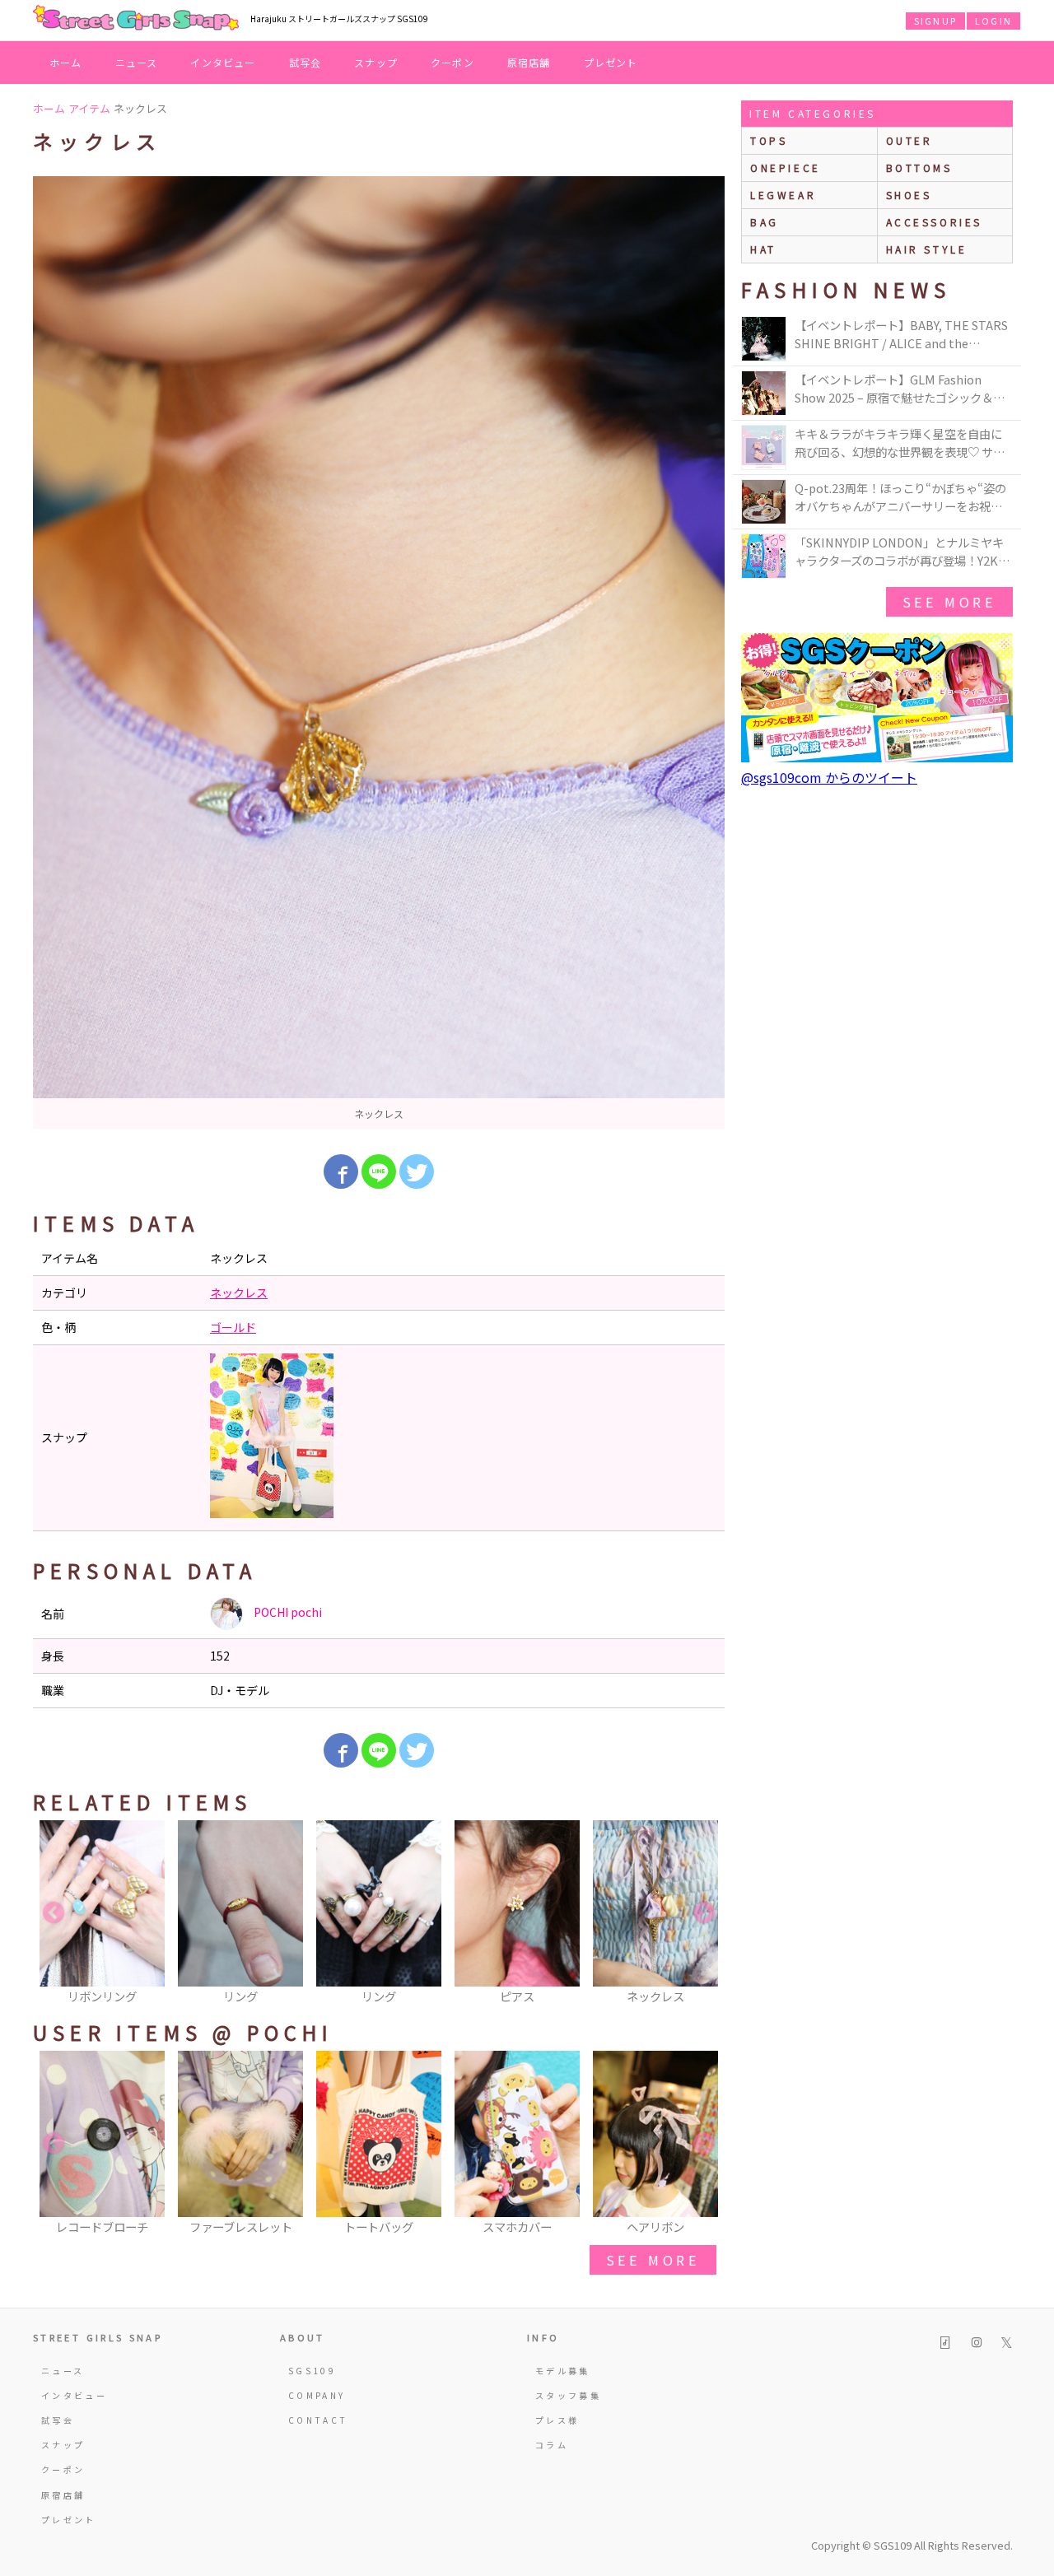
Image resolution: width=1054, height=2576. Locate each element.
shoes (909, 195)
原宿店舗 (529, 62)
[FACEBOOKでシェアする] (341, 1172)
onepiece (786, 168)
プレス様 (557, 2420)
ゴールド (233, 1327)
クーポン (452, 62)
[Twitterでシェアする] (417, 1172)
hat (763, 249)
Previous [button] (54, 1913)
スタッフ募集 (568, 2395)
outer (909, 140)
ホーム (66, 62)
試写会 (305, 62)
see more (653, 2260)
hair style (927, 249)
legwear (783, 195)
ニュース (137, 62)
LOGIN (993, 21)
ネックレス (239, 1293)
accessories (935, 222)
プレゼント (611, 62)
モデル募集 (563, 2371)
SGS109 (312, 2371)
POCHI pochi (287, 1612)
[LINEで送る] (379, 1172)
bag (765, 222)
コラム (552, 2445)
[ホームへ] (136, 19)
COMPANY (317, 2395)
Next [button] (704, 1913)
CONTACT (318, 2420)
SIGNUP (935, 21)
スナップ (376, 62)
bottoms (919, 168)
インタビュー (223, 62)
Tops (769, 140)
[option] (379, 653)
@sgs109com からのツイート (829, 777)
